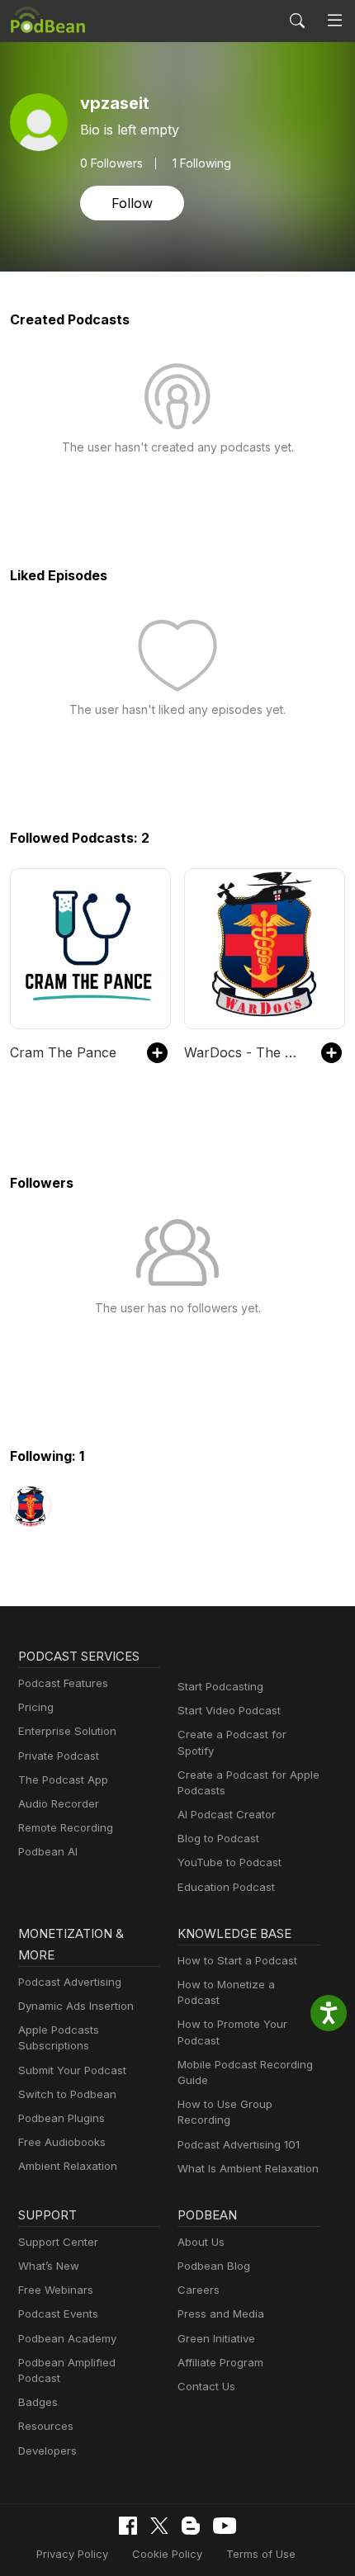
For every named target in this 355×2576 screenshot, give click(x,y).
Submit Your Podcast (72, 2070)
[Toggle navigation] (335, 21)
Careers (199, 2290)
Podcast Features (63, 1683)
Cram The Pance (63, 1052)
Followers (111, 163)
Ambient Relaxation (68, 2166)
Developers (47, 2451)
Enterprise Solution (67, 1731)
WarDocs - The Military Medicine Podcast (244, 1052)
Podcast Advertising (70, 1982)
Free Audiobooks (62, 2142)
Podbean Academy (67, 2338)
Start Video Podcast (229, 1710)
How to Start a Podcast (237, 1960)
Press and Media (221, 2314)
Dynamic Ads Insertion (76, 2006)
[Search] (297, 21)
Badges (38, 2402)
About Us (201, 2242)
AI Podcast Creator (227, 1814)
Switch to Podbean (67, 2094)
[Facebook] (128, 2526)
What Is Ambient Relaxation (248, 2168)
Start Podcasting (220, 1686)
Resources (46, 2426)
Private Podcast (59, 1756)
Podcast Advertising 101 (239, 2144)
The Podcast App (63, 1780)
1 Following (202, 163)
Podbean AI (48, 1851)
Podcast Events (58, 2314)
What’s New (49, 2266)
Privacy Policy (72, 2554)
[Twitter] (159, 2526)
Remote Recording (66, 1827)
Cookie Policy (167, 2554)
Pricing (36, 1707)
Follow (132, 203)
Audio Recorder (59, 1803)
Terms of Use (261, 2554)
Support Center (58, 2242)
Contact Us (206, 2386)
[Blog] (191, 2526)
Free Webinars (56, 2290)
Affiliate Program (220, 2362)
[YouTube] (225, 2526)
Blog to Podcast (218, 1838)
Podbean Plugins (62, 2118)
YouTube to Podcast (230, 1862)
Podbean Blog (214, 2266)
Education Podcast (226, 1887)
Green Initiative (216, 2338)
